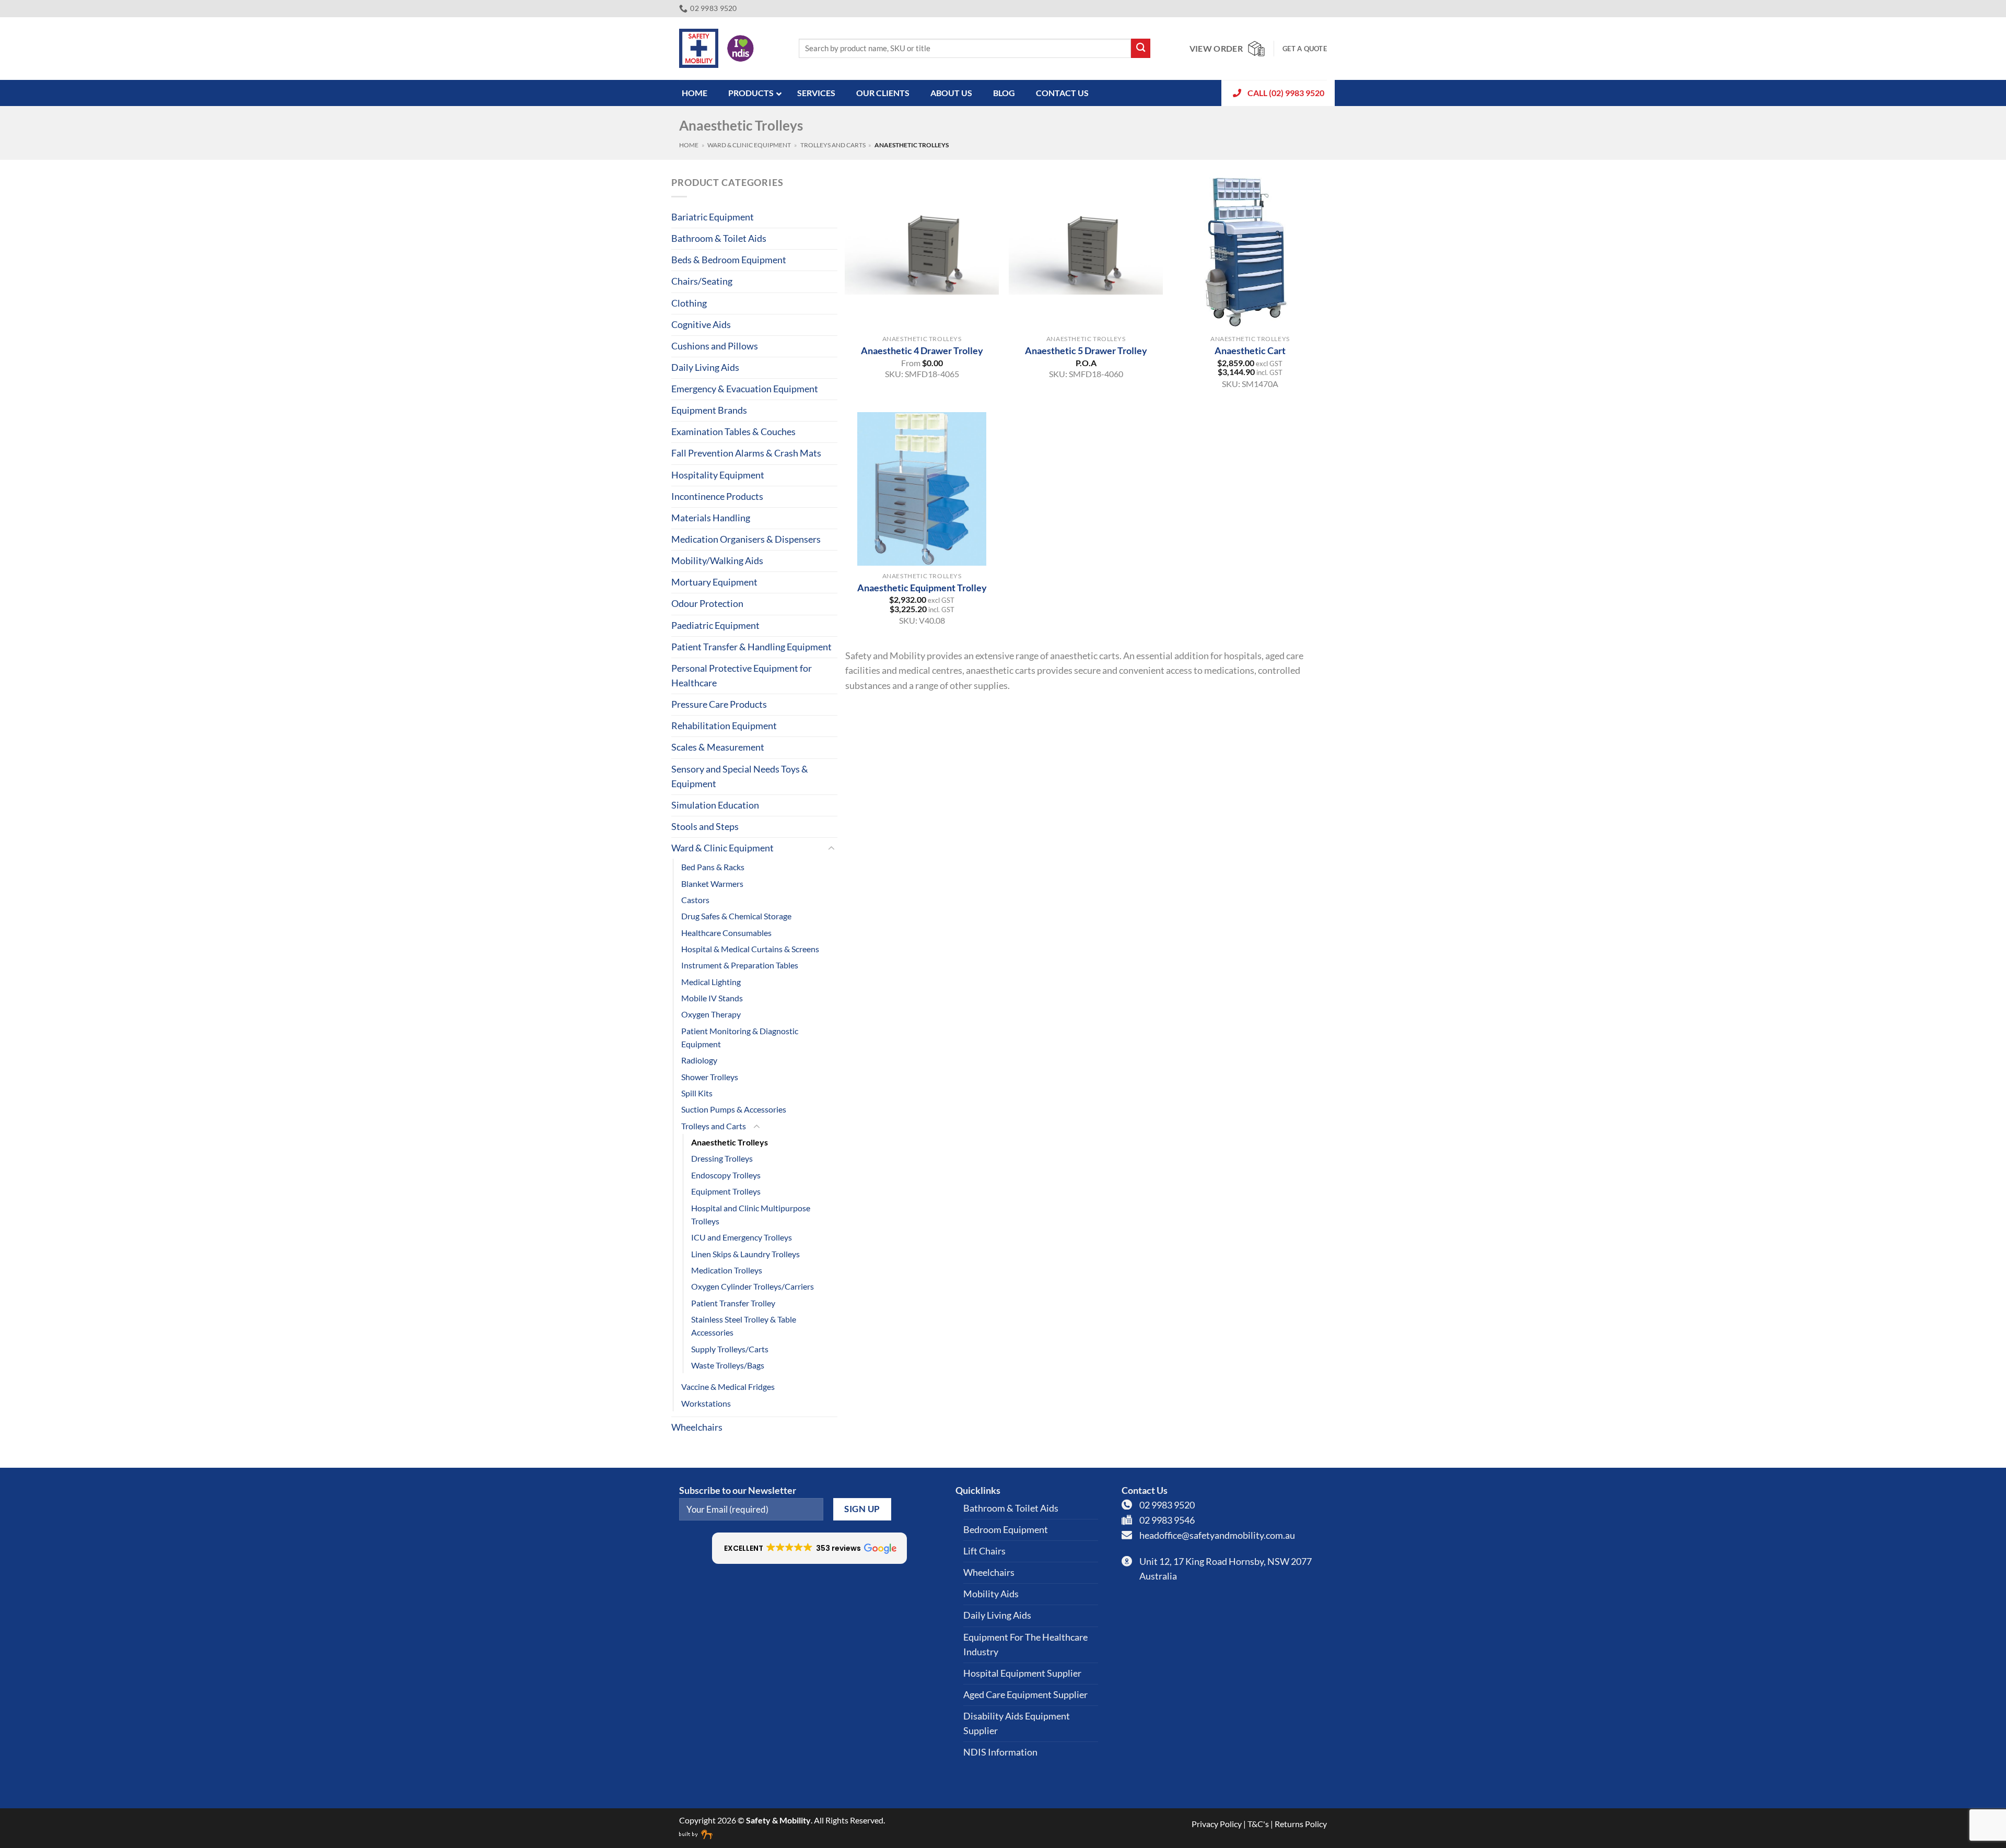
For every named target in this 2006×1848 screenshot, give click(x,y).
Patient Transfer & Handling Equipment (751, 647)
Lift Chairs (984, 1551)
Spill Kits (697, 1093)
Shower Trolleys (710, 1077)
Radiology (699, 1060)
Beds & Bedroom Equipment (729, 260)
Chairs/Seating (702, 281)
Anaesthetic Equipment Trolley (922, 588)
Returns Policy (1301, 1824)
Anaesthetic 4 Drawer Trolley (922, 350)
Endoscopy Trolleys (726, 1175)
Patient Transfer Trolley (733, 1303)
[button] (809, 1548)
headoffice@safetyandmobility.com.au (1217, 1535)
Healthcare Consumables (726, 933)
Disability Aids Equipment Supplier (1017, 1723)
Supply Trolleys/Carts (730, 1349)
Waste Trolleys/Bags (728, 1365)
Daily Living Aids (705, 367)
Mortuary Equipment (714, 582)
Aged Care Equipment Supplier (1025, 1695)
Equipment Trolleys (726, 1191)
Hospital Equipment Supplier (1022, 1673)
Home (689, 145)
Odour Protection (707, 604)
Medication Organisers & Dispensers (746, 539)
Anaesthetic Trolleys (730, 1142)
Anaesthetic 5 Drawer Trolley (1086, 350)
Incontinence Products (717, 496)
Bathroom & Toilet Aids (719, 238)
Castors (695, 900)
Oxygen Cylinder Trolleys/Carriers (753, 1286)
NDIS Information (1000, 1752)
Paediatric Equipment (715, 625)
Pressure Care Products (719, 704)
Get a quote (1305, 49)
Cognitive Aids (701, 325)
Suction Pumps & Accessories (734, 1109)
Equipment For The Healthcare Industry (1025, 1645)
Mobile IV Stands (712, 998)
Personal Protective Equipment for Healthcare (742, 676)
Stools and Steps (705, 827)
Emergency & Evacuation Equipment (745, 389)
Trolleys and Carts (833, 145)
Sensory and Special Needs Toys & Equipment (740, 776)
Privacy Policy (1217, 1824)
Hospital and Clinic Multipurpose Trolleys (751, 1214)
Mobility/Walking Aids (717, 561)
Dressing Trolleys (722, 1158)
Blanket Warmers (712, 884)
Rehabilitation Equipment (724, 726)
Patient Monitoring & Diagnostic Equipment (740, 1037)
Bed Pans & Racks (713, 867)
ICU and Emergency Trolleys (742, 1237)
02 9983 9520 (1167, 1505)
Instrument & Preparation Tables (740, 965)
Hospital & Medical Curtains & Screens (750, 949)
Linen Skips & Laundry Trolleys (745, 1254)
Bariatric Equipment (713, 217)
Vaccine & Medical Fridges (728, 1387)
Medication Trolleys (727, 1270)
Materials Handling (711, 518)
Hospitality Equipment (718, 475)
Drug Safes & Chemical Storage (736, 916)
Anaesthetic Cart (1250, 350)
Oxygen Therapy (711, 1014)
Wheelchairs (697, 1427)
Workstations (706, 1403)
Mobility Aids (991, 1594)
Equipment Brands (709, 410)
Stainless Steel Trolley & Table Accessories (744, 1326)
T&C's (1258, 1824)
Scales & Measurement (718, 747)
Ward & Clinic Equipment (749, 145)
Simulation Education (715, 805)
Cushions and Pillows (715, 346)
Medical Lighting (711, 982)
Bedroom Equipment (1006, 1530)
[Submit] (1141, 48)
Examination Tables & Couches (733, 432)
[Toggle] (831, 849)
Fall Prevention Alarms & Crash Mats (746, 453)
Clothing (689, 303)
